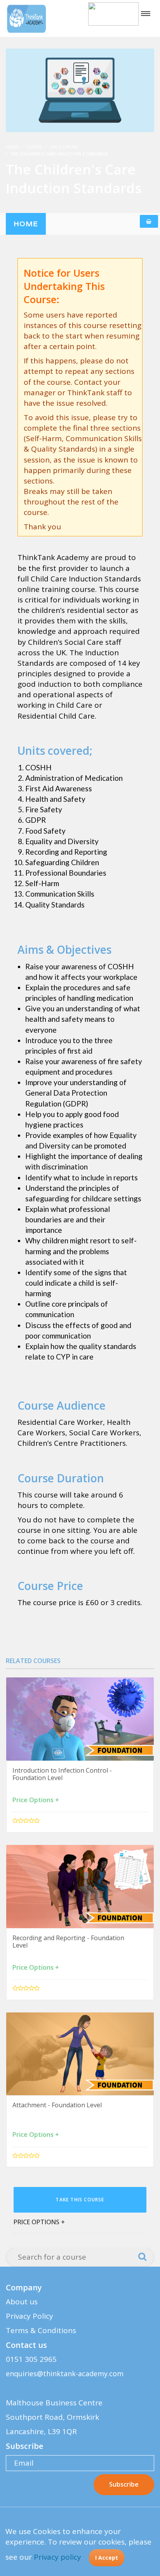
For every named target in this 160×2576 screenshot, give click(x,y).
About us (22, 2302)
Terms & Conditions (41, 2330)
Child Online (64, 147)
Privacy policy (57, 2557)
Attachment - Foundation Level (57, 2105)
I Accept (107, 2558)
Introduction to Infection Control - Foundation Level (62, 1774)
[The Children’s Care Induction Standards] (80, 90)
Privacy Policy (30, 2316)
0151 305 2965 (31, 2359)
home (26, 224)
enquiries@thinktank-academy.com (65, 2374)
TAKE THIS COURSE (80, 2200)
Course (34, 147)
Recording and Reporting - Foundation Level (68, 1942)
